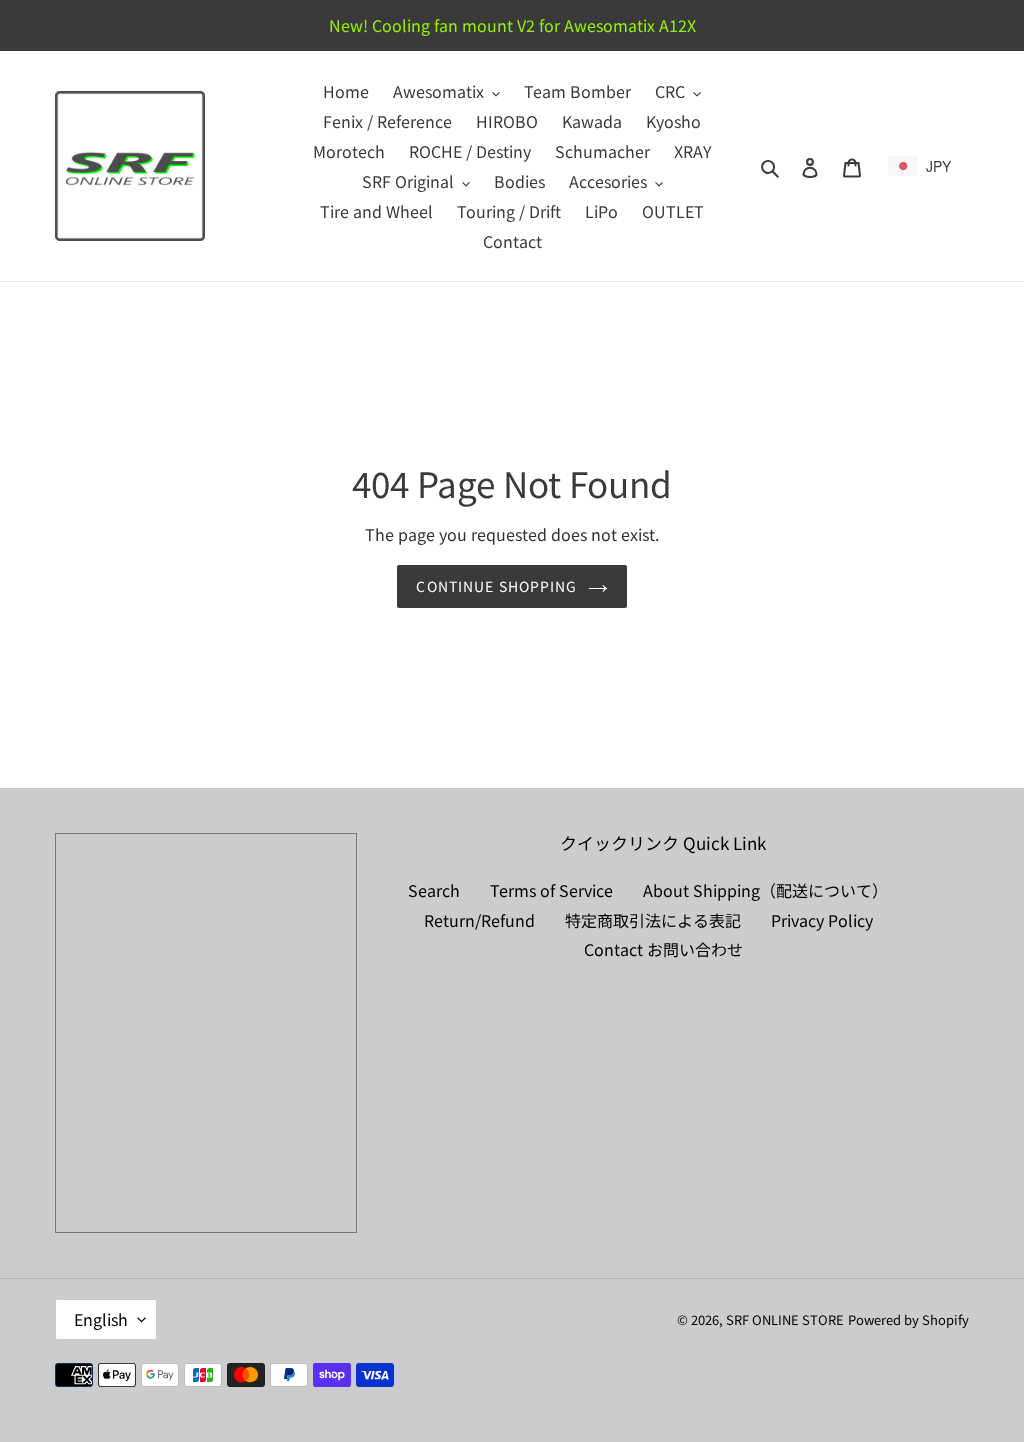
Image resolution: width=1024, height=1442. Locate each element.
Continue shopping (496, 586)
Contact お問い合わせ (663, 949)
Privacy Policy (822, 920)
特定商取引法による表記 (653, 920)
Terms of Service (551, 890)
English (101, 1319)
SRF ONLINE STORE (785, 1319)
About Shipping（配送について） (765, 890)
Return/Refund (479, 920)
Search (434, 890)
